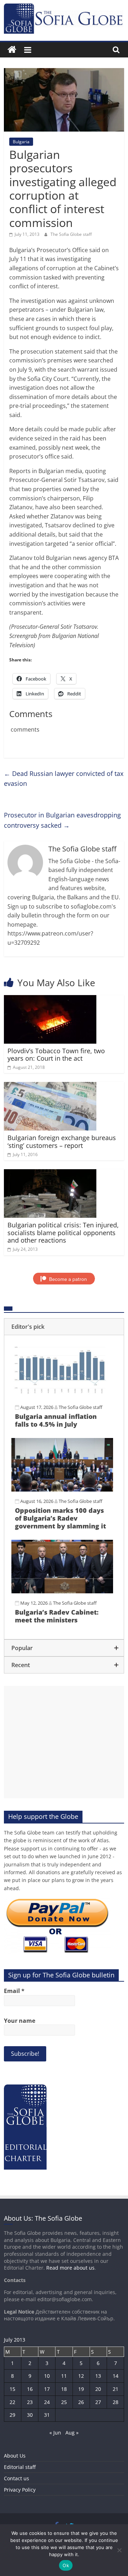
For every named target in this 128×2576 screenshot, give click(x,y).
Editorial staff (20, 2467)
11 (64, 2376)
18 (64, 2389)
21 (116, 2389)
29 (12, 2415)
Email (14, 1991)
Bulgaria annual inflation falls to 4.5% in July (56, 1420)
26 (81, 2402)
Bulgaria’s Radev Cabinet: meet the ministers (57, 1616)
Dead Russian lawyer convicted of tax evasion (64, 779)
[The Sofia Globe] (12, 50)
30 (30, 2415)
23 (30, 2402)
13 (98, 2376)
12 (81, 2376)
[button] (64, 1327)
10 (47, 2376)
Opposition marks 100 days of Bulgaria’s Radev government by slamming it (60, 1518)
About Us (15, 2456)
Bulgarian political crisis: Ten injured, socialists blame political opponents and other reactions (63, 1233)
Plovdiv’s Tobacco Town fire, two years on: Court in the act (56, 1055)
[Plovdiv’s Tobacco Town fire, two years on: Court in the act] (50, 999)
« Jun (55, 2433)
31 (47, 2415)
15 (12, 2389)
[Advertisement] (64, 1742)
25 (64, 2402)
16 (30, 2389)
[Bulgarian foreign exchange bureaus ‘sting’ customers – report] (50, 1086)
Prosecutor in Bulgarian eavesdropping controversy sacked (62, 820)
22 (12, 2402)
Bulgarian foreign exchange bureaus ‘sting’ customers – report (62, 1142)
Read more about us (70, 2268)
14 (116, 2376)
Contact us (17, 2478)
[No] (119, 2550)
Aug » (72, 2433)
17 (47, 2389)
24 (47, 2402)
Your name (20, 2021)
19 (81, 2389)
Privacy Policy (20, 2490)
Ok (66, 2565)
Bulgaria (21, 142)
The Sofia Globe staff (71, 234)
